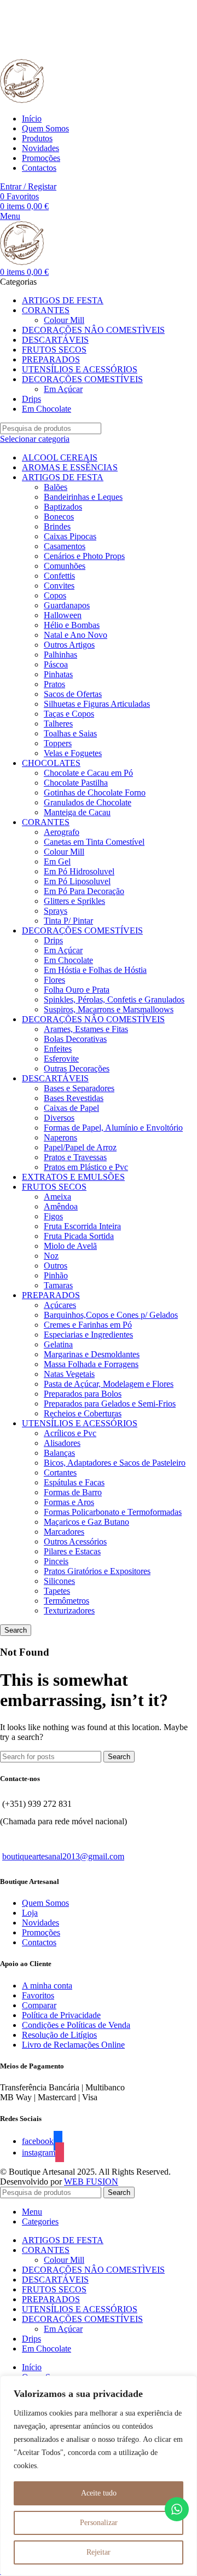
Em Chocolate (68, 960)
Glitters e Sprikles (74, 901)
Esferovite (61, 1059)
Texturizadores (69, 1610)
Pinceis (56, 1561)
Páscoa (56, 664)
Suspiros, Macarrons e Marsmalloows (109, 1009)
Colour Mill (64, 320)
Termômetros (66, 1601)
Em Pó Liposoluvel (77, 881)
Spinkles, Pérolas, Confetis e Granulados (114, 999)
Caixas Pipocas (70, 536)
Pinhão (56, 1275)
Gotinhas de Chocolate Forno (95, 793)
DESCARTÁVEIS (55, 1078)
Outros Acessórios (75, 1541)
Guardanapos (67, 605)
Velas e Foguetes (73, 753)
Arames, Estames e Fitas (86, 1029)
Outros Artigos (69, 645)
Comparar (39, 2005)
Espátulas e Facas (74, 1482)
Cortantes (60, 1473)
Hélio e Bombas (72, 625)
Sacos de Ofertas (73, 694)
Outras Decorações (77, 1068)
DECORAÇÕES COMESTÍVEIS (82, 930)
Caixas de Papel (71, 1108)
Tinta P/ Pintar (68, 921)
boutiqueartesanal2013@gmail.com (63, 1856)
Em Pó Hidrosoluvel (79, 871)
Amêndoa (61, 1206)
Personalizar (99, 2523)
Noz (51, 1256)
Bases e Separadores (79, 1088)
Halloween (63, 615)
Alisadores (62, 1443)
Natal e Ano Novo (76, 635)
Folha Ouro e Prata (77, 990)
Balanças (59, 1453)
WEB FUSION (91, 2182)
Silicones (59, 1581)
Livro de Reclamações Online (73, 2045)
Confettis (59, 576)
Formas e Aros (69, 1502)
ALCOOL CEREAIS (60, 457)
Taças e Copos (69, 714)
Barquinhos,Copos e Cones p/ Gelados (111, 1315)
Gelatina (58, 1344)
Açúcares (60, 1305)
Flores (54, 980)
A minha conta (47, 1986)
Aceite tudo (99, 2493)
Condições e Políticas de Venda (76, 2025)
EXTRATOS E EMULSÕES (73, 1177)
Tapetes (57, 1591)
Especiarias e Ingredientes (88, 1335)
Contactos (39, 1942)
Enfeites (58, 1049)
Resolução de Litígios (59, 2035)
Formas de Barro (73, 1492)
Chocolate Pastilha (76, 783)
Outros (56, 1266)
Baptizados (63, 507)
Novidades (40, 1923)
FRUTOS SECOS (54, 1187)
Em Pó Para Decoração (84, 891)
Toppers (58, 743)
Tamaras (58, 1285)
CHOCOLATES (51, 763)
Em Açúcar (63, 389)
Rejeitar (99, 2552)
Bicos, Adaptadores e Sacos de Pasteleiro (115, 1463)
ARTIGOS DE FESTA (63, 477)
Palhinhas (60, 655)
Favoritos (38, 1995)
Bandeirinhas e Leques (83, 497)
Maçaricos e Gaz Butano (86, 1522)
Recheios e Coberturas (83, 1413)
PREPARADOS (51, 1295)
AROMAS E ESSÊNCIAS (70, 467)
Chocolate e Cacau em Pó (88, 773)
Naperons (60, 1137)
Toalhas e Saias (70, 733)
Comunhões (65, 566)
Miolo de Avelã (70, 1246)
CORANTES (46, 822)
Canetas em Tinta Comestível (94, 842)
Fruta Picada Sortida (79, 1236)
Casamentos (65, 546)
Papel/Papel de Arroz (80, 1147)
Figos (53, 1216)
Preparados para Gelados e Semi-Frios (110, 1404)
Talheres (58, 724)
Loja (30, 1913)
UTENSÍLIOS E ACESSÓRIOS (80, 1423)
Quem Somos (45, 1903)
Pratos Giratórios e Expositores (97, 1571)
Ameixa (57, 1197)
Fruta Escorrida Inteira (82, 1226)
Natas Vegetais (69, 1374)
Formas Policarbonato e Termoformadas (113, 1512)
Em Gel (57, 861)
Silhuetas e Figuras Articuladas (97, 704)
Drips (53, 940)
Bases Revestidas (74, 1098)
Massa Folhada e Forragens (91, 1364)
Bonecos (59, 517)
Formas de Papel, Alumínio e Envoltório (113, 1128)
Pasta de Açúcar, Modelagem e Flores (109, 1384)
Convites (59, 586)
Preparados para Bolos (83, 1394)
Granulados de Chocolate (88, 802)
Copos (55, 595)
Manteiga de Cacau (77, 812)
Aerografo (62, 832)
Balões (56, 487)
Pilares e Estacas (72, 1551)
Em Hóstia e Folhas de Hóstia (95, 970)
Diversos (59, 1118)
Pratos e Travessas (75, 1157)
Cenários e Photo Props (84, 556)
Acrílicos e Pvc (70, 1433)
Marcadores (64, 1532)
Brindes (57, 526)
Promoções (41, 1932)
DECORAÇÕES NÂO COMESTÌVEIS (93, 1019)
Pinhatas (58, 674)
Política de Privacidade (61, 2015)
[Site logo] (22, 100)
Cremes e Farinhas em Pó (88, 1325)
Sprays (56, 911)
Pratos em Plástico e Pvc (86, 1167)
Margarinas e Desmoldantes (92, 1354)
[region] (99, 2476)
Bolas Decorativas (75, 1039)
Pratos (54, 684)
